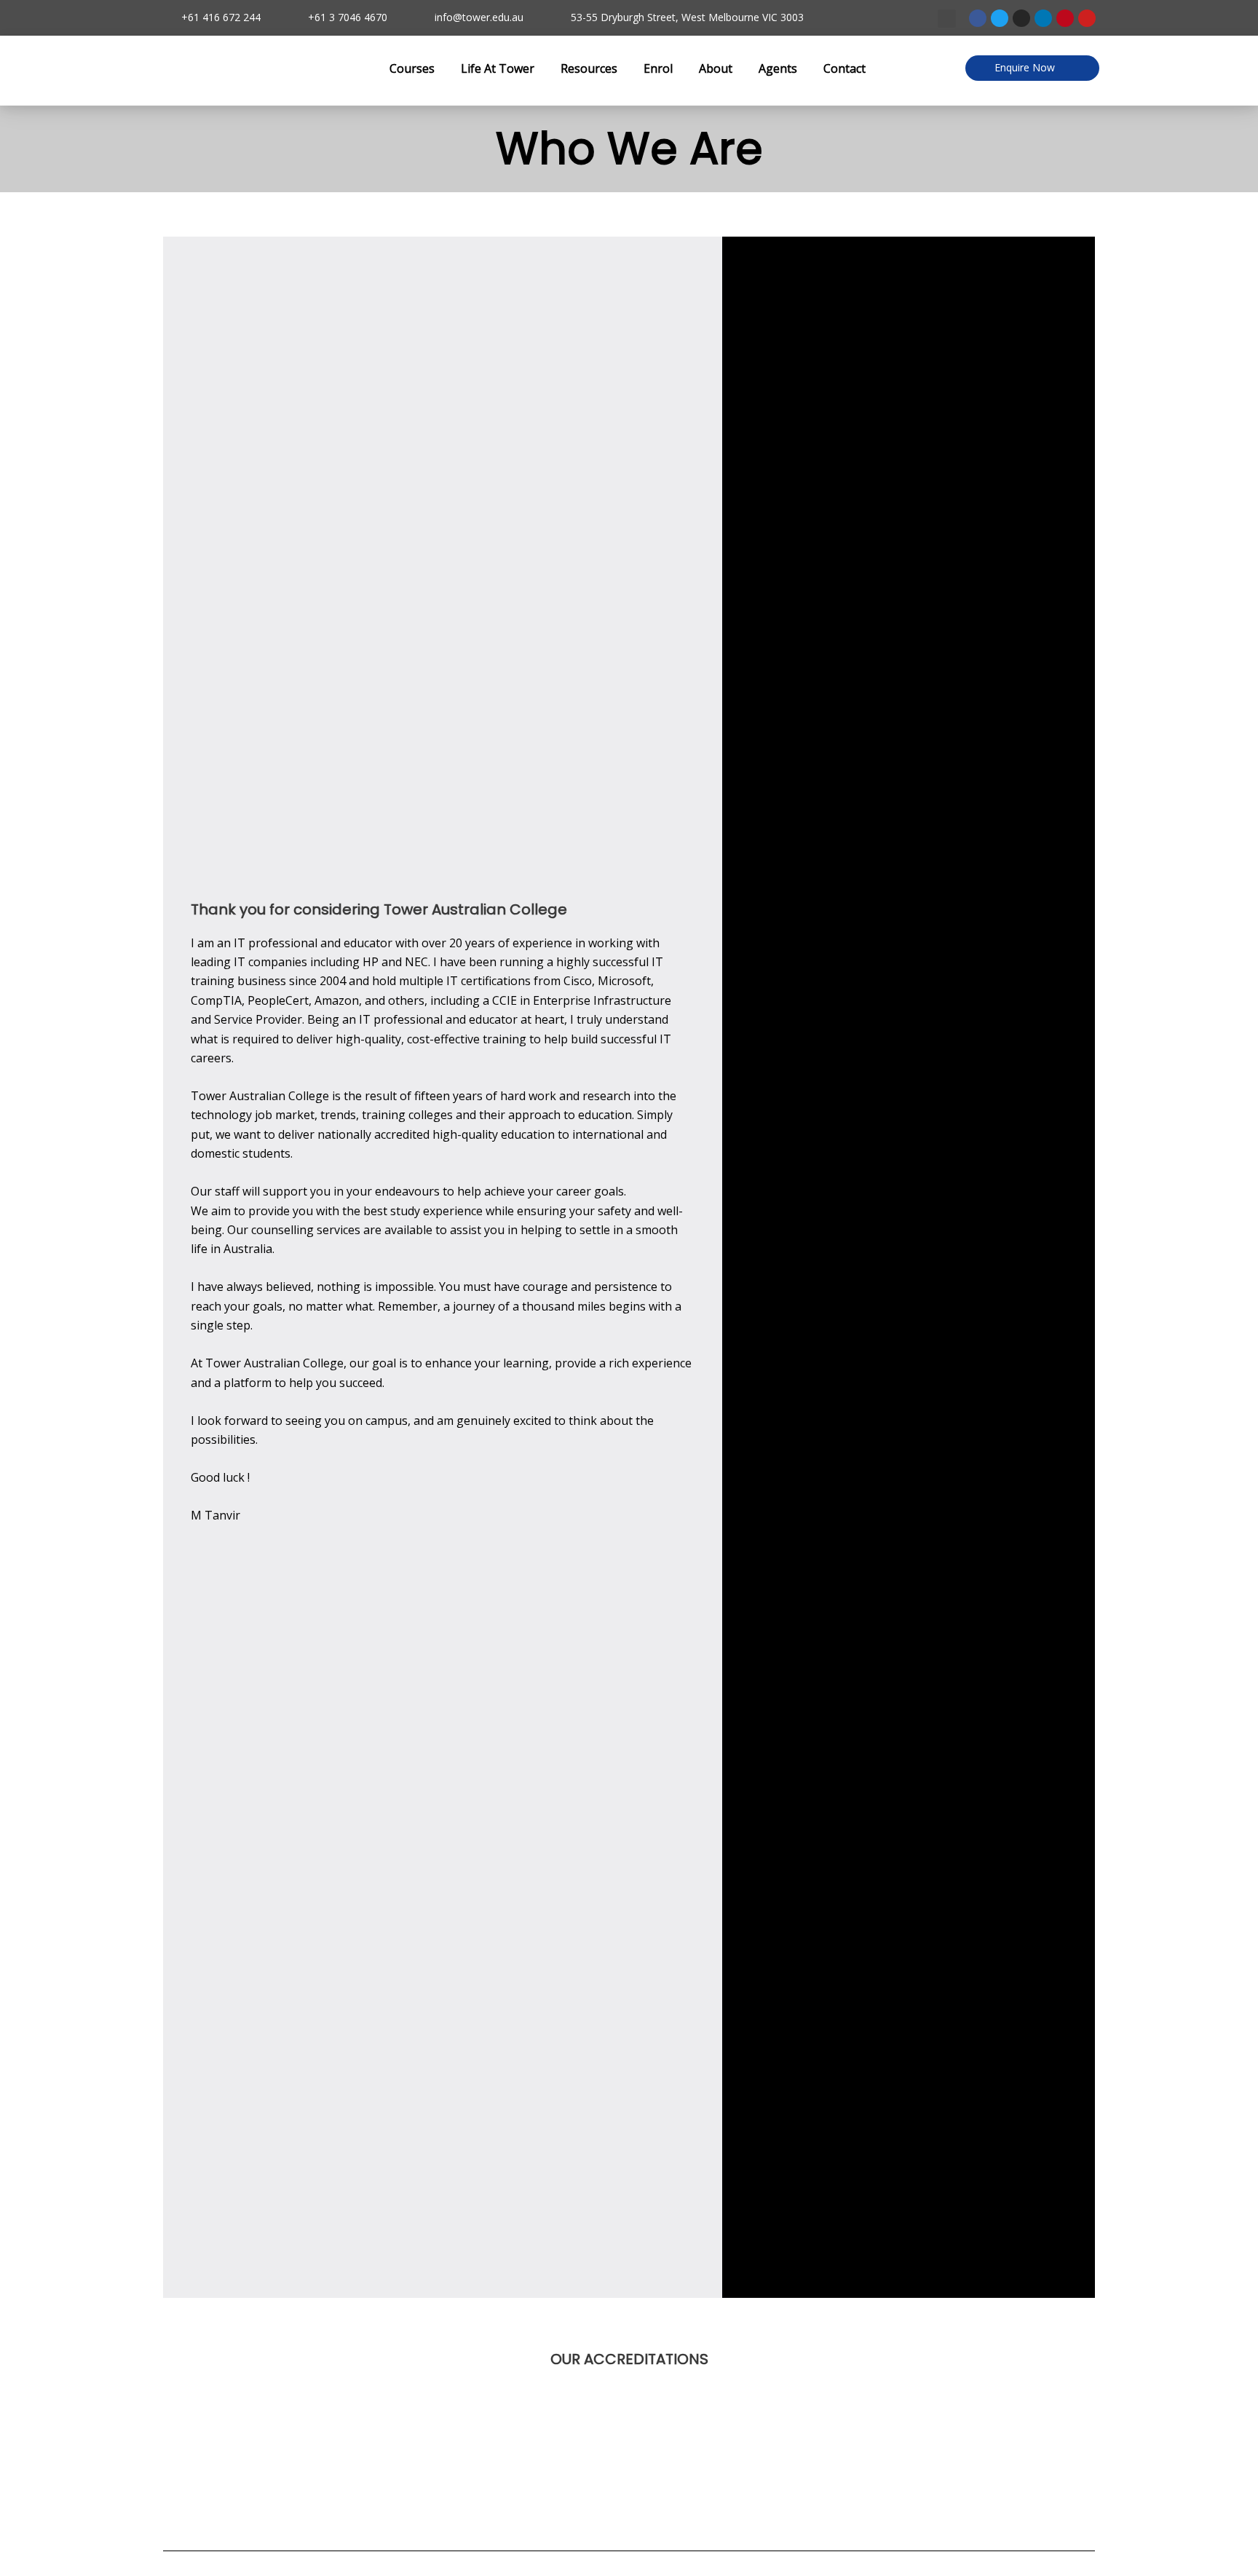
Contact (844, 68)
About (716, 68)
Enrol (658, 68)
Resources (589, 68)
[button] (947, 19)
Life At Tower (498, 68)
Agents (778, 68)
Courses (412, 68)
